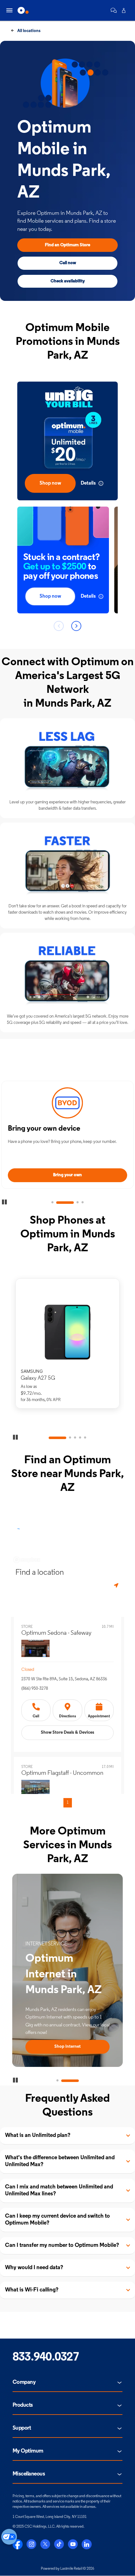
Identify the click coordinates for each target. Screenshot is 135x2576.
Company (24, 2383)
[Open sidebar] (9, 10)
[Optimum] (23, 10)
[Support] (114, 10)
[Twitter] (45, 2544)
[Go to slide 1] (52, 1203)
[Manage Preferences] (9, 2537)
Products (23, 2405)
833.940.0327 (46, 2358)
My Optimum (28, 2451)
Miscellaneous (29, 2474)
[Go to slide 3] (70, 1203)
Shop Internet (57, 2047)
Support (22, 2428)
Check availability (68, 281)
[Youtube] (73, 2544)
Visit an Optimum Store (67, 1175)
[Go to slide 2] (57, 1203)
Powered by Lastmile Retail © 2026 (67, 2569)
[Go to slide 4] (83, 1203)
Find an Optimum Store (67, 245)
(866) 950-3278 (35, 1689)
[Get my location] (117, 1586)
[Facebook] (18, 2544)
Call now (68, 263)
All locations (28, 31)
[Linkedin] (87, 2544)
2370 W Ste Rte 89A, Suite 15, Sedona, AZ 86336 (64, 1679)
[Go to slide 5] (85, 1438)
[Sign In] (124, 10)
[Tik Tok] (59, 2544)
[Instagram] (31, 2544)
